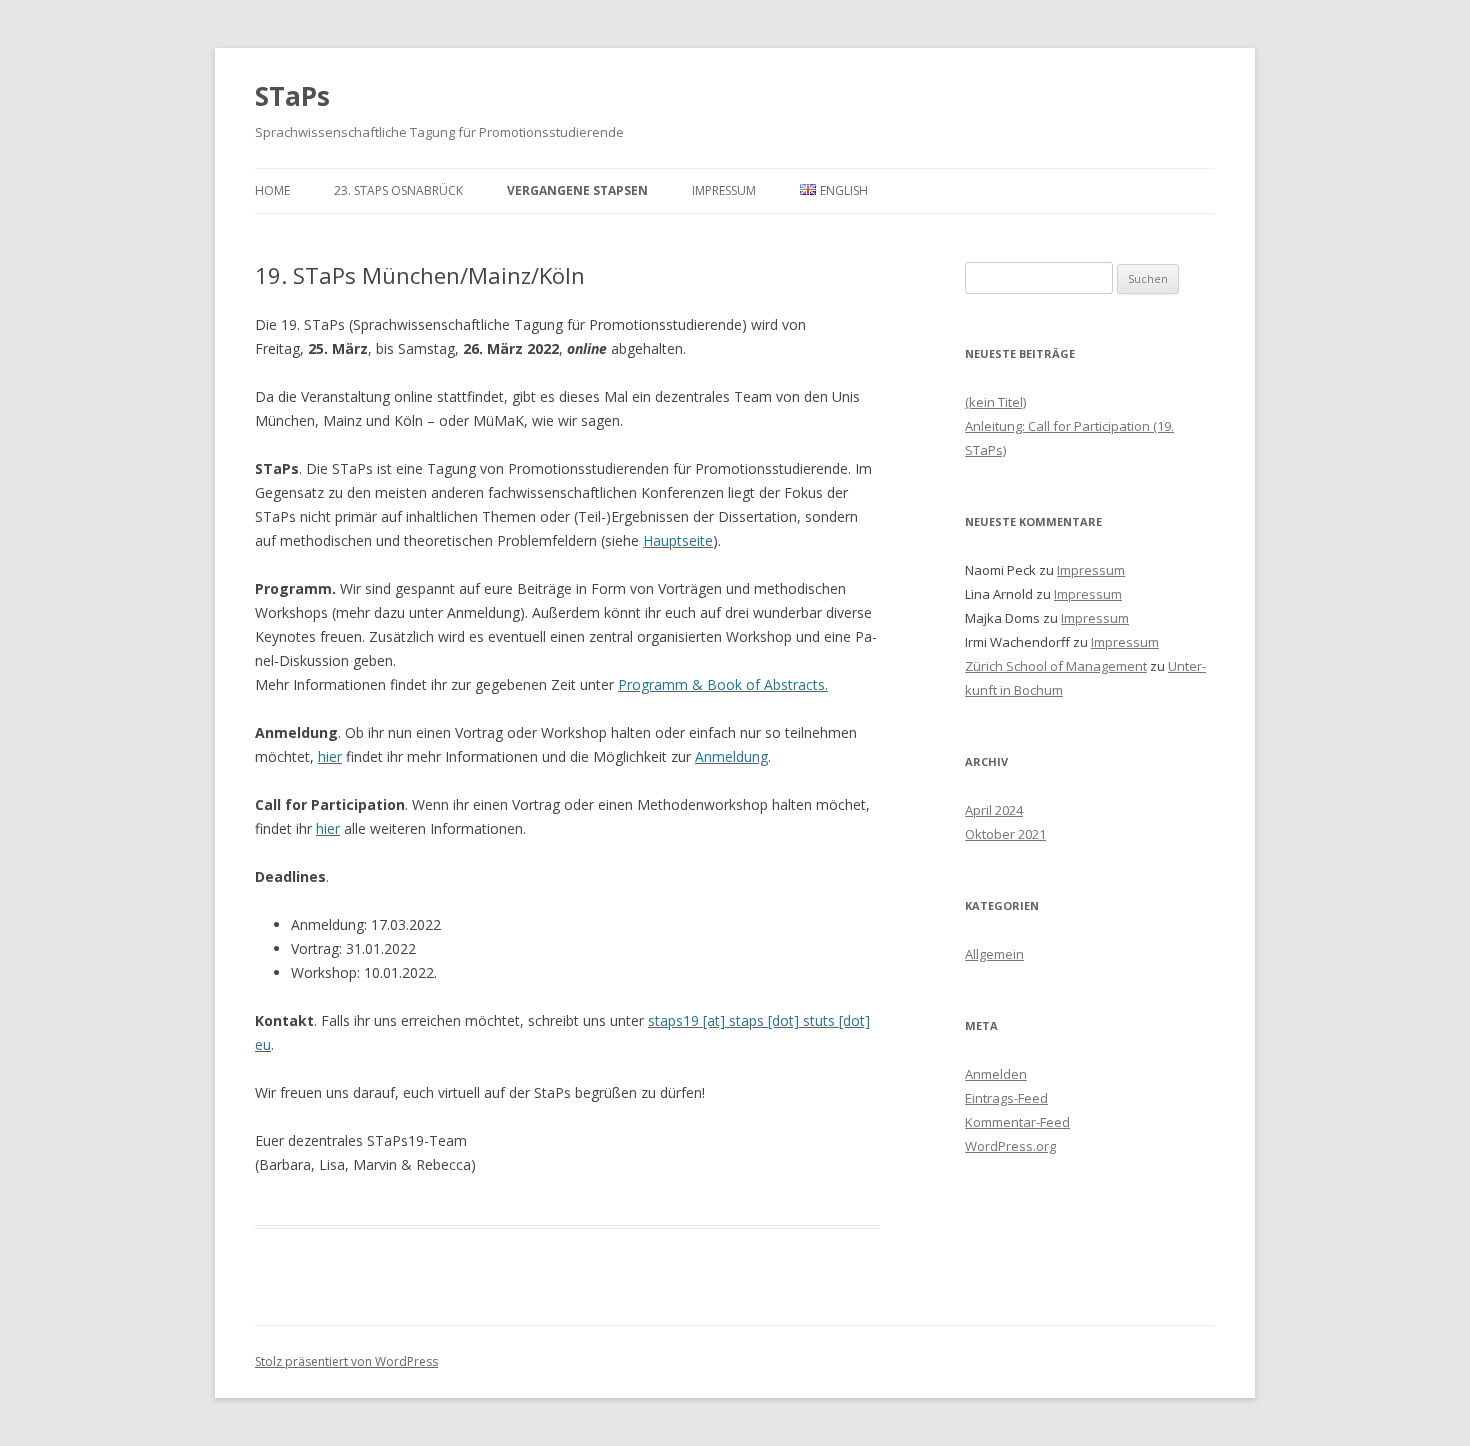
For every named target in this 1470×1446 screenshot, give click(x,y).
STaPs (292, 96)
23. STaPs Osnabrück (398, 190)
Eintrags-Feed (1006, 1098)
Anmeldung (731, 756)
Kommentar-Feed (1017, 1122)
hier (330, 756)
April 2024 (994, 810)
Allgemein (994, 954)
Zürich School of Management (1056, 666)
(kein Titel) (995, 402)
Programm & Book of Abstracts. (723, 684)
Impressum (724, 190)
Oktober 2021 (1005, 834)
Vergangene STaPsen (577, 190)
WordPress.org (1010, 1146)
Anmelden (996, 1074)
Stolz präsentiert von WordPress (346, 1361)
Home (272, 190)
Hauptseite (678, 540)
